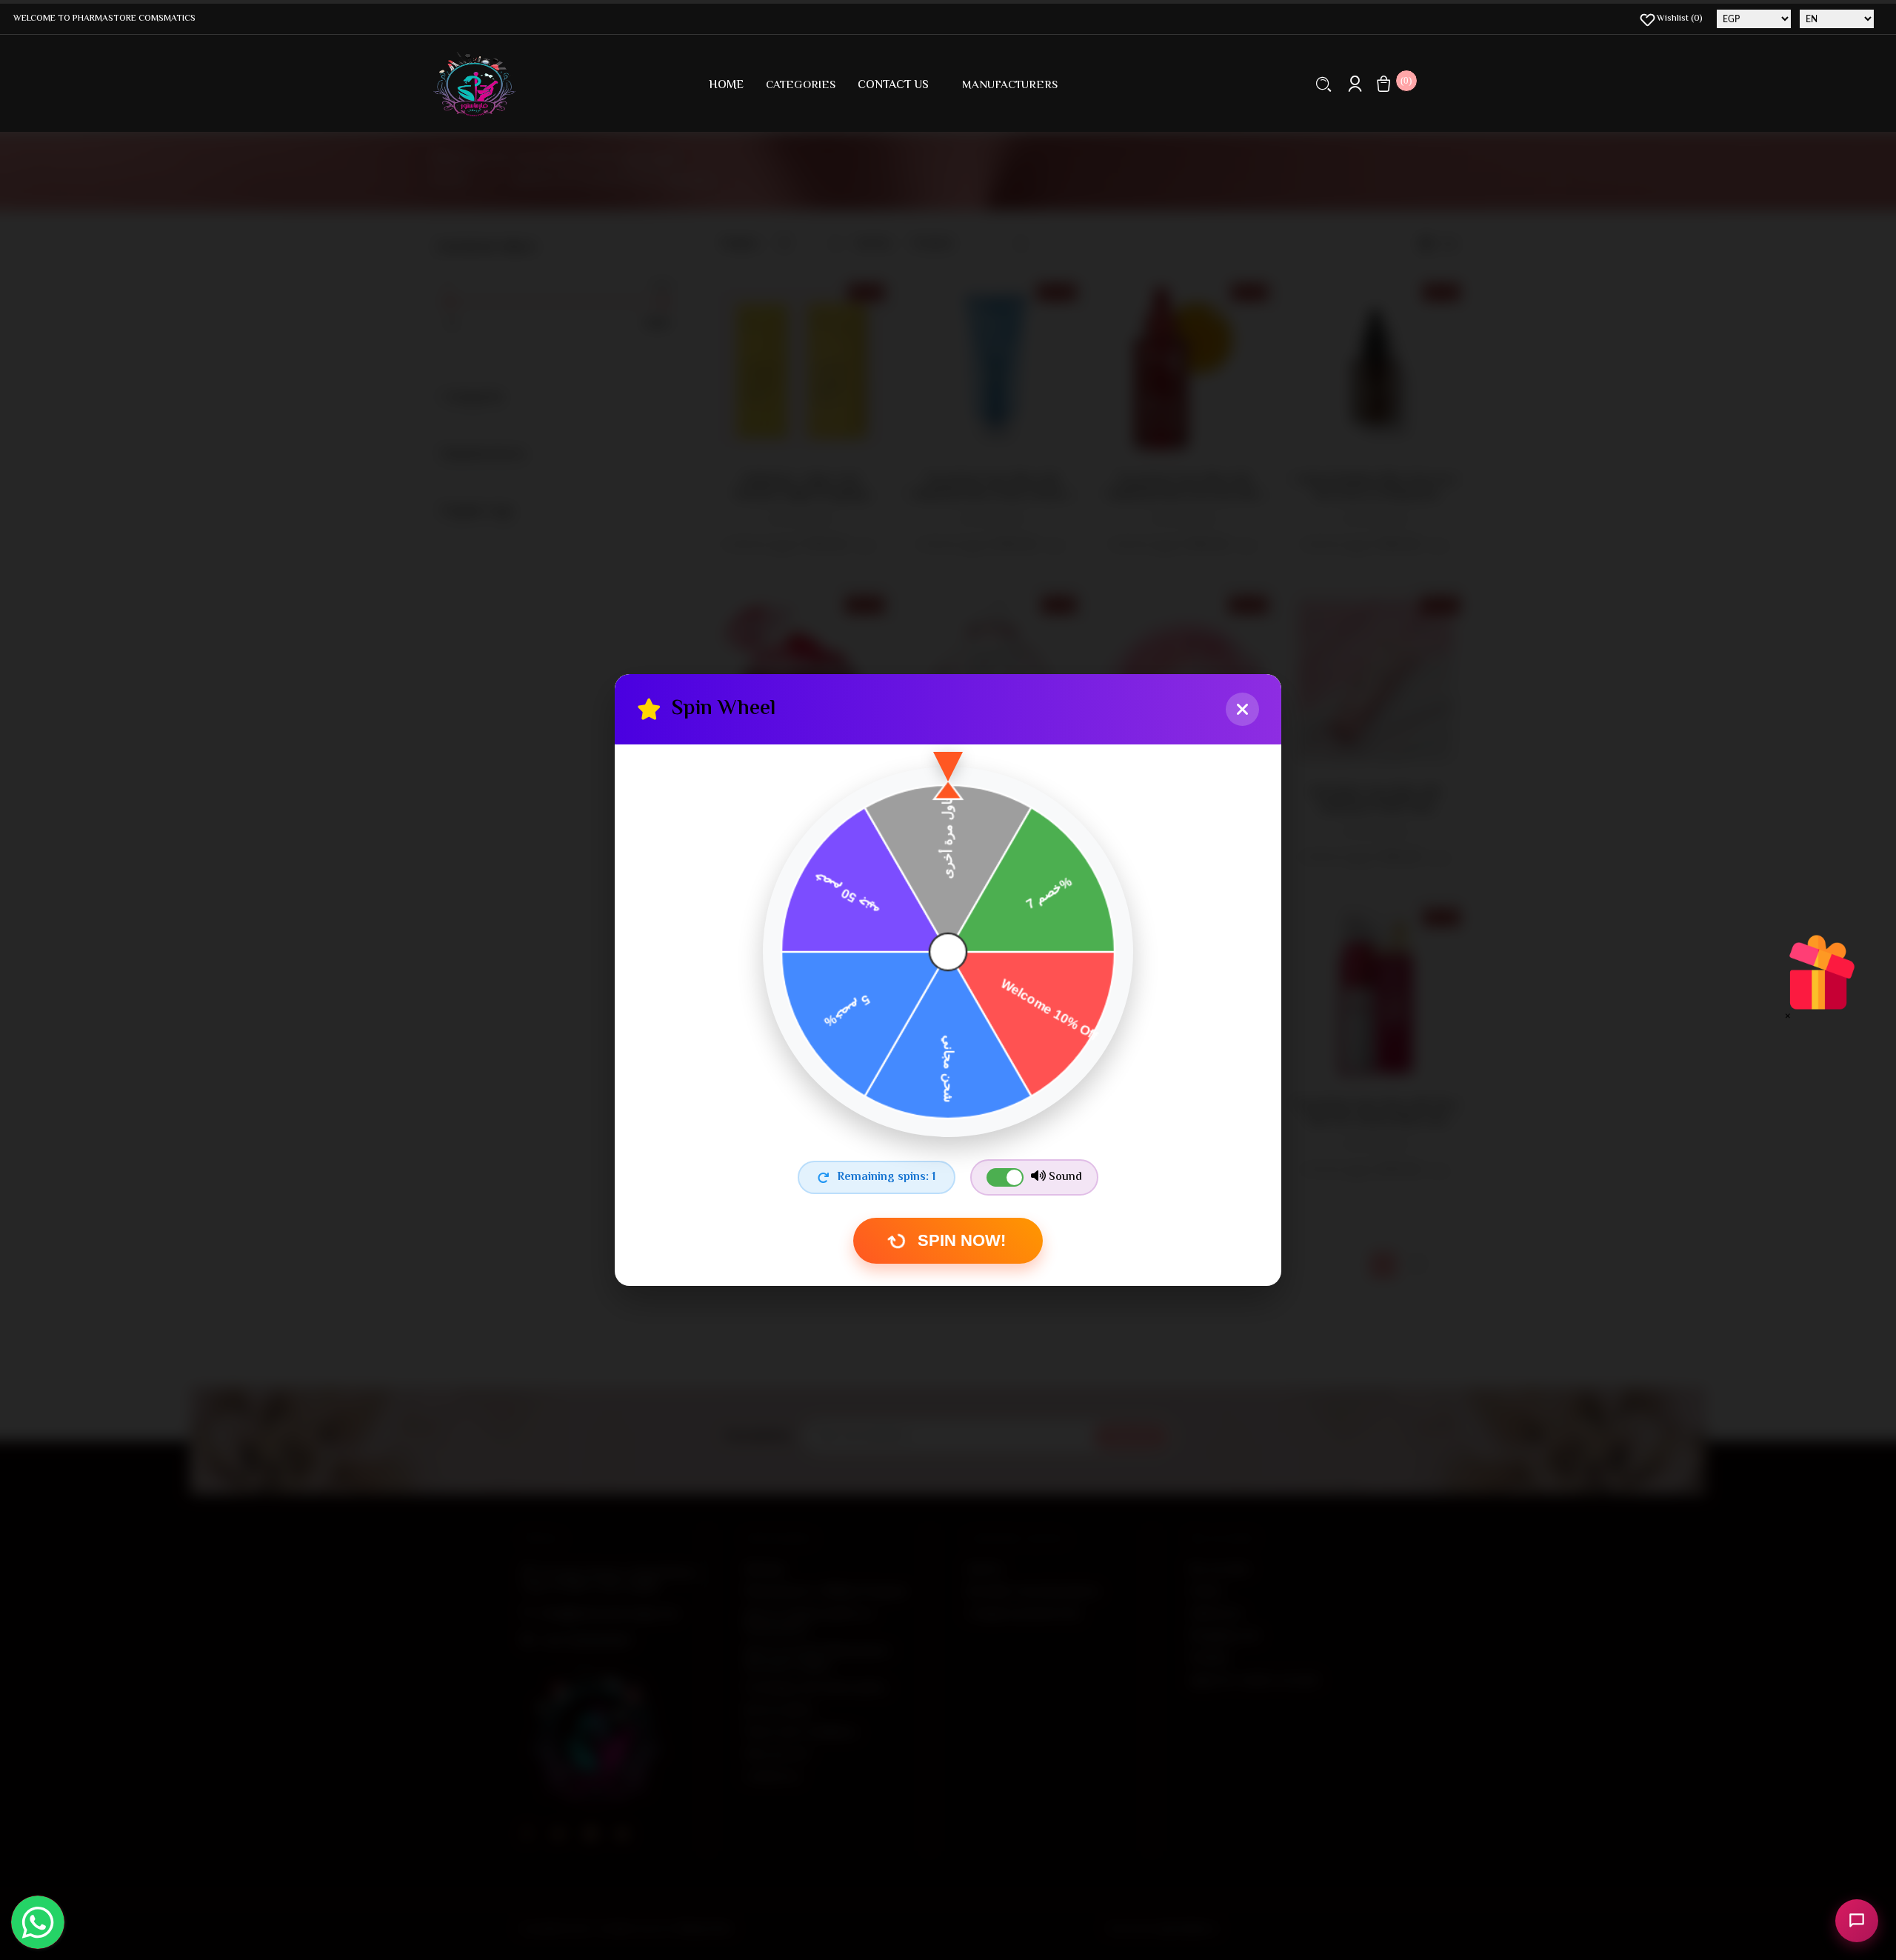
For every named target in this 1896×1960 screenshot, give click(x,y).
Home (726, 86)
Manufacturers (1010, 86)
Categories (801, 86)
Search (1324, 84)
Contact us (893, 86)
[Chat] (1857, 1921)
